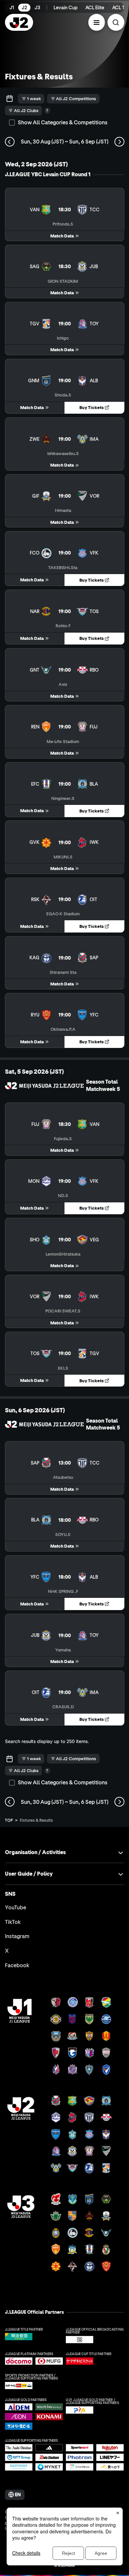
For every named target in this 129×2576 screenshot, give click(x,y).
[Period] (10, 99)
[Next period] (119, 142)
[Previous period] (10, 142)
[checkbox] (12, 123)
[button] (97, 22)
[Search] (116, 22)
